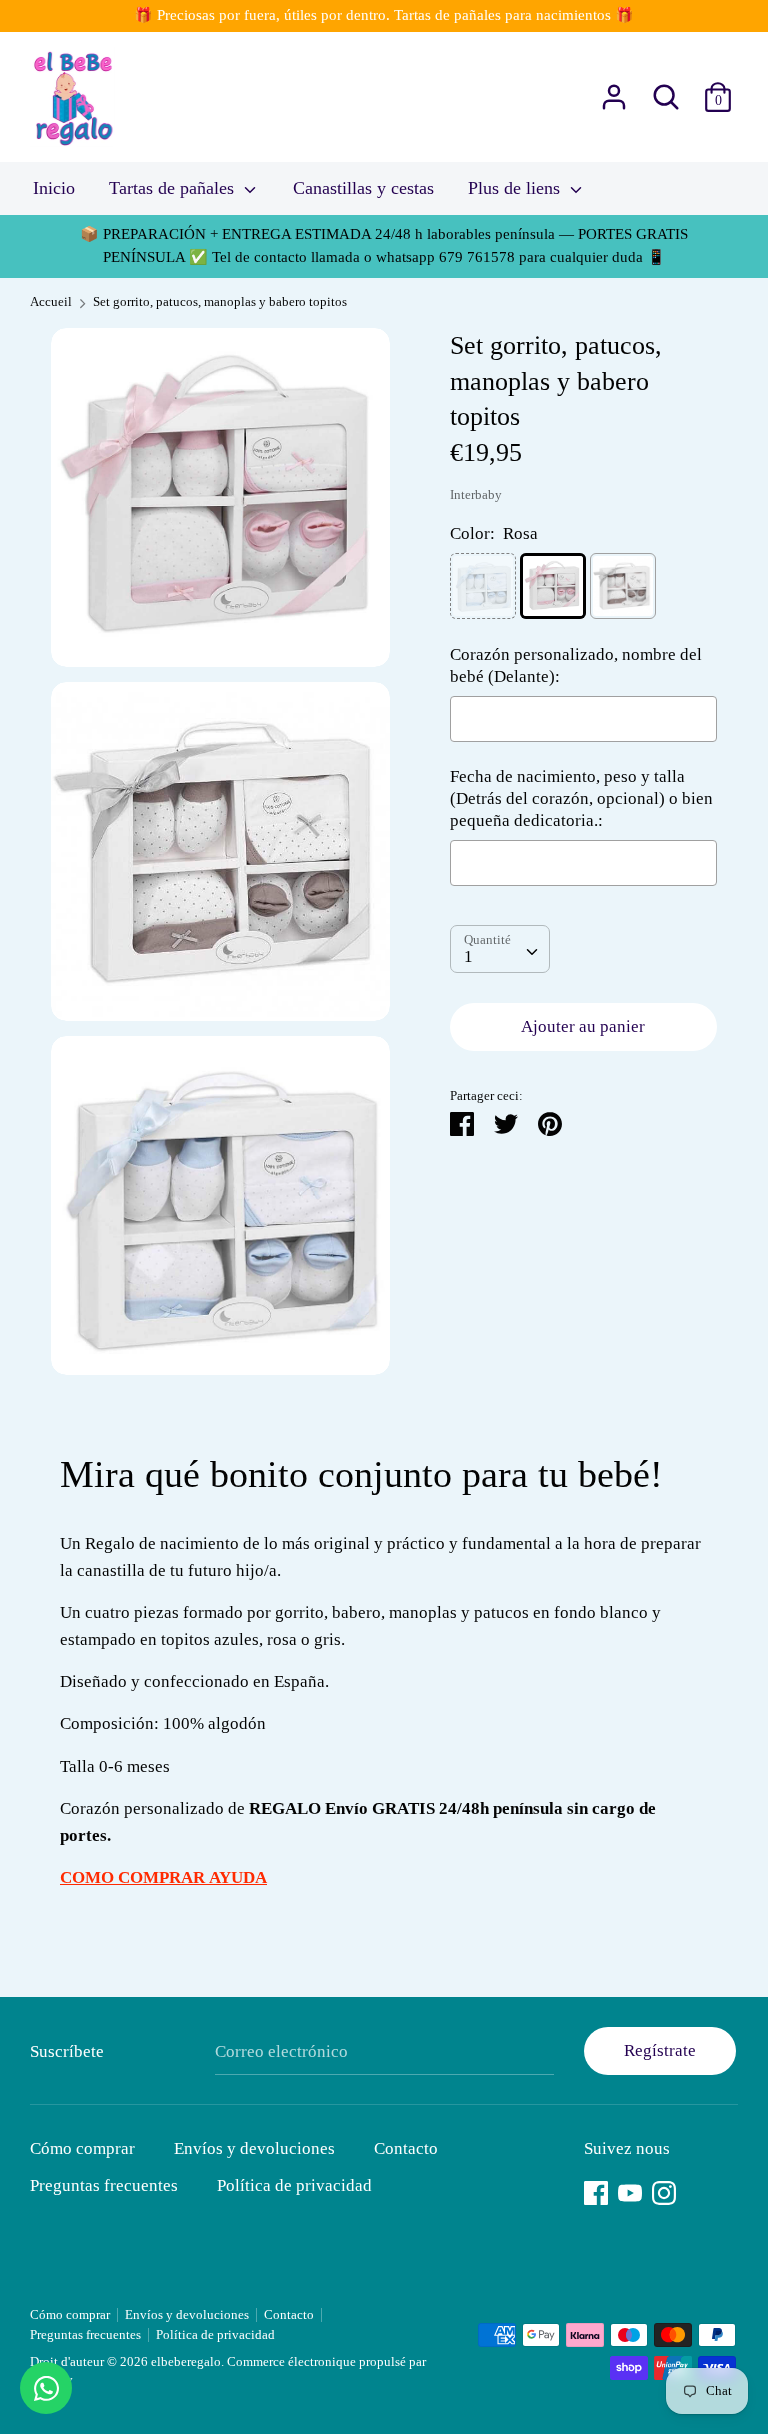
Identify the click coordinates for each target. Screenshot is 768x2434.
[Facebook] (596, 2190)
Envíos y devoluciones (254, 2148)
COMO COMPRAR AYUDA (163, 1877)
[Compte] (614, 90)
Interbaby (476, 495)
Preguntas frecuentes (104, 2185)
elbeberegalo (186, 2362)
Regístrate (660, 2050)
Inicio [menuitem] (54, 188)
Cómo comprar (82, 2148)
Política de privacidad (294, 2185)
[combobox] (500, 949)
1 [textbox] (468, 956)
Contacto (406, 2148)
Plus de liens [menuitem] (516, 188)
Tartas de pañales (174, 188)
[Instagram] (664, 2190)
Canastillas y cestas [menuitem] (363, 188)
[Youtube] (630, 2190)
